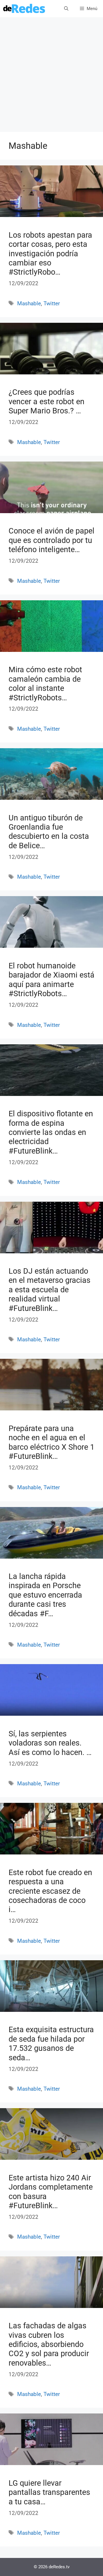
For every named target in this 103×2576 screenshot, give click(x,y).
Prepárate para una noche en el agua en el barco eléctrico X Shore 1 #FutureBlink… (51, 1442)
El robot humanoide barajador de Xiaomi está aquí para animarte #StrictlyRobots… (51, 980)
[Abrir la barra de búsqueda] (66, 9)
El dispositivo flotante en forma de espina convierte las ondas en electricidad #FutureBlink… (51, 1132)
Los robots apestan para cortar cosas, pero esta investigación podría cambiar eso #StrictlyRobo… (50, 254)
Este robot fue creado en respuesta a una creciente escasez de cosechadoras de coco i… (50, 1891)
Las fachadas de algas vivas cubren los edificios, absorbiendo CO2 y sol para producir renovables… (49, 2344)
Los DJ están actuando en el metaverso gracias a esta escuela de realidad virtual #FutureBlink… (49, 1290)
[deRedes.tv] (24, 9)
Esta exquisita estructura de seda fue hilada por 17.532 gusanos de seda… (51, 2044)
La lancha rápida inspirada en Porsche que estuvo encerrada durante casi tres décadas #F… (45, 1595)
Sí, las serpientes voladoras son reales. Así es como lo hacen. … (50, 1743)
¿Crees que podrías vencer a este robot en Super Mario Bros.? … (46, 401)
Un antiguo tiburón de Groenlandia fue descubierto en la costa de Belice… (49, 832)
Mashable (29, 303)
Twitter (52, 303)
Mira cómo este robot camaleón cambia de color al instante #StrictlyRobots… (45, 684)
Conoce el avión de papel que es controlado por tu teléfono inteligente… (51, 540)
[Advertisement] (51, 77)
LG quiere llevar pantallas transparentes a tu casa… (49, 2492)
